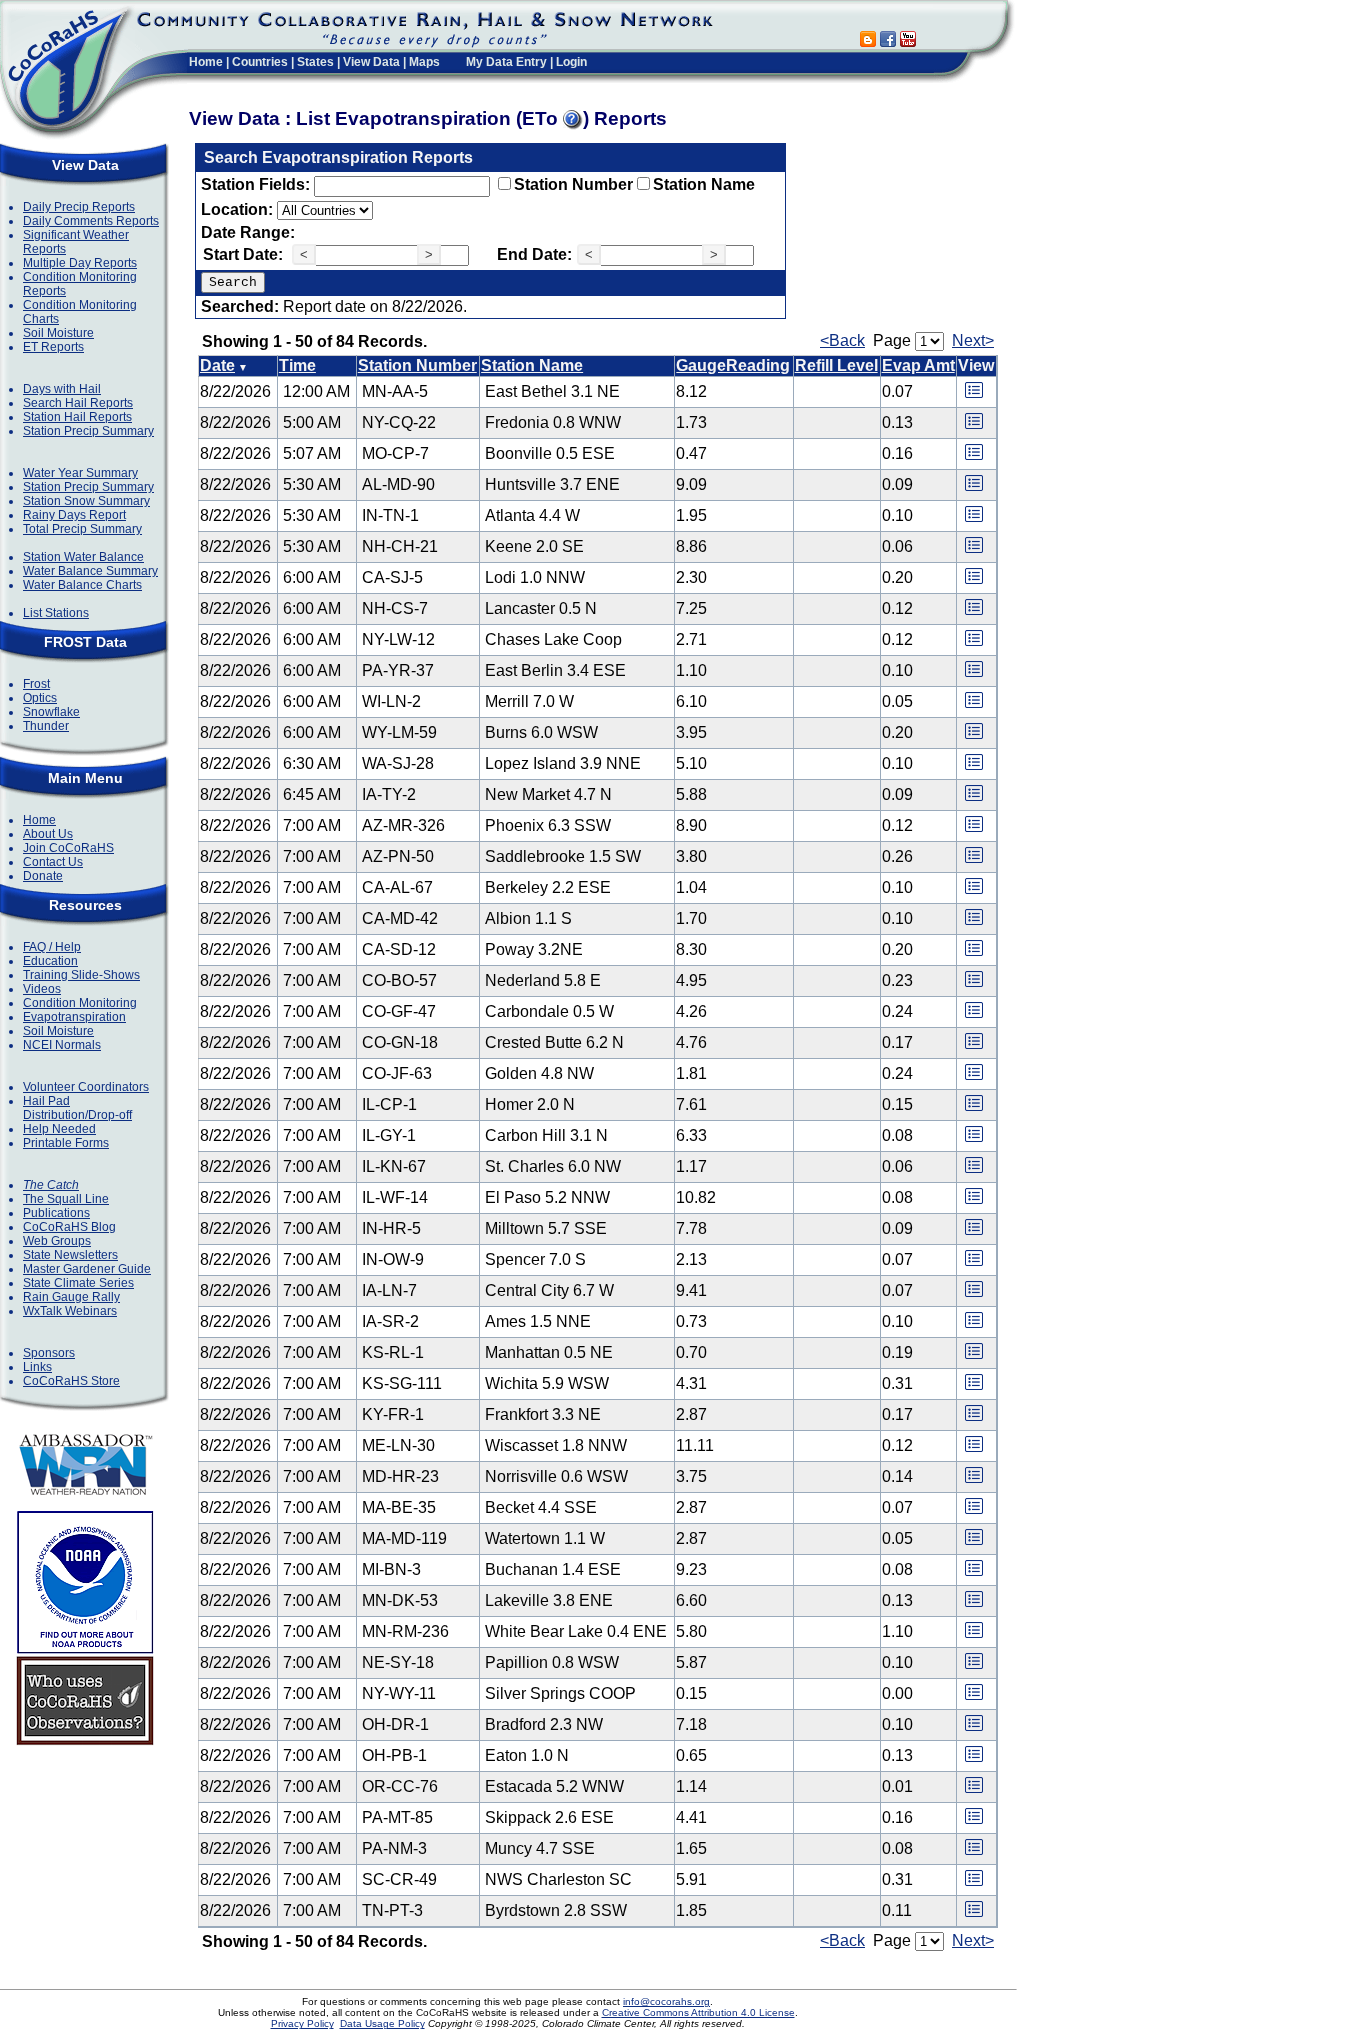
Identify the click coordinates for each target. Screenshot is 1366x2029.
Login (571, 62)
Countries (260, 62)
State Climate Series (78, 1283)
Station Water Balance (83, 557)
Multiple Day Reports (80, 263)
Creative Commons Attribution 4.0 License (698, 2012)
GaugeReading (733, 365)
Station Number (573, 184)
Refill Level (836, 365)
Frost (36, 684)
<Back (842, 340)
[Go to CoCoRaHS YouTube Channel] (908, 41)
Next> (973, 340)
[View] (974, 396)
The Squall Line (66, 1199)
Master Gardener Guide (87, 1269)
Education (50, 961)
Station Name (704, 184)
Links (37, 1367)
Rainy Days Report (74, 515)
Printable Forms (66, 1143)
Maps (424, 62)
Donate (43, 876)
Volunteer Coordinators (86, 1087)
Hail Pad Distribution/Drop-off (77, 1108)
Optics (40, 698)
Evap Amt (918, 365)
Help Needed (59, 1129)
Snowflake (51, 712)
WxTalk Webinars (70, 1311)
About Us (48, 834)
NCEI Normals (62, 1045)
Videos (42, 989)
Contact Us (53, 862)
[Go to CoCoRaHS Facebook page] (888, 41)
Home (206, 62)
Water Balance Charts (82, 585)
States (315, 62)
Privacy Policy (302, 2023)
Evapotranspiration (74, 1017)
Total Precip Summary (82, 529)
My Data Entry (506, 62)
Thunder (46, 726)
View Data (371, 62)
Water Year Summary (80, 473)
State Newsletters (70, 1255)
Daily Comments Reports (91, 221)
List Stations (56, 613)
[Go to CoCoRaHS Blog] (868, 41)
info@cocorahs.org (666, 2001)
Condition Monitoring (80, 1003)
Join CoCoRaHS (68, 848)
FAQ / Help (52, 947)
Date (217, 365)
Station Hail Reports (77, 417)
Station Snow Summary (86, 501)
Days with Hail (62, 389)
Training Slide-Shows (81, 975)
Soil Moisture (58, 333)
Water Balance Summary (90, 571)
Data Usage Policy (382, 2023)
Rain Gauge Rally (71, 1297)
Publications (56, 1213)
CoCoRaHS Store (71, 1381)
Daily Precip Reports (79, 207)
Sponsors (49, 1353)
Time (297, 365)
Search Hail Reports (78, 403)
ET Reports (53, 347)
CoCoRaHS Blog (69, 1227)
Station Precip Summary (88, 431)
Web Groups (57, 1241)
